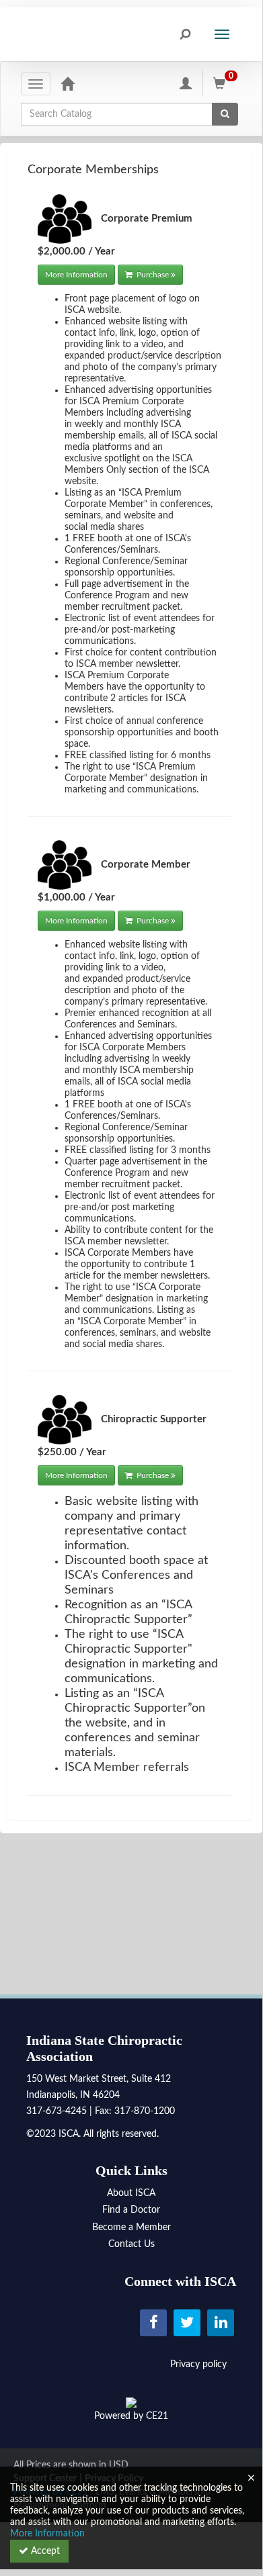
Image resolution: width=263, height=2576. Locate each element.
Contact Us (131, 2244)
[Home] (67, 83)
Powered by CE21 (131, 2416)
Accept (44, 2551)
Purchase (153, 275)
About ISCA (131, 2193)
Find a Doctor (131, 2210)
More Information (76, 275)
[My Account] (186, 83)
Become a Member (131, 2227)
